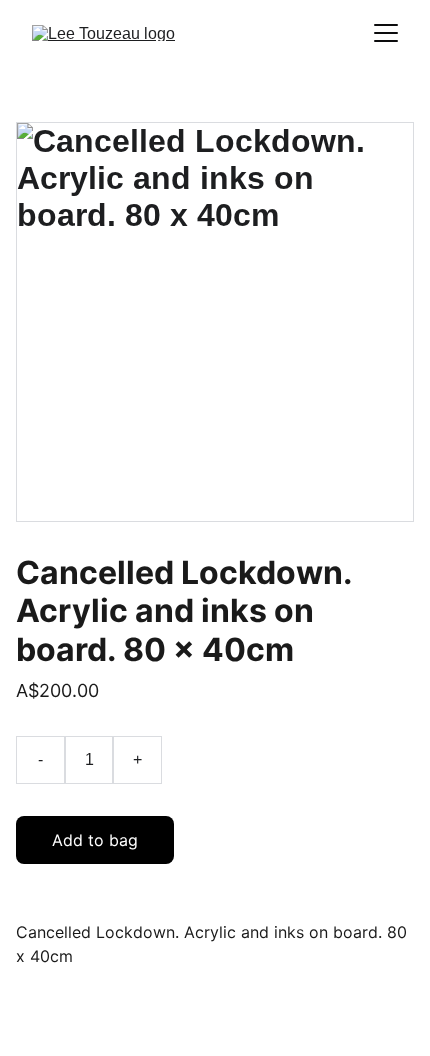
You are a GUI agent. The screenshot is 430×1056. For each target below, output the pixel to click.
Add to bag (95, 840)
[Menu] (386, 33)
